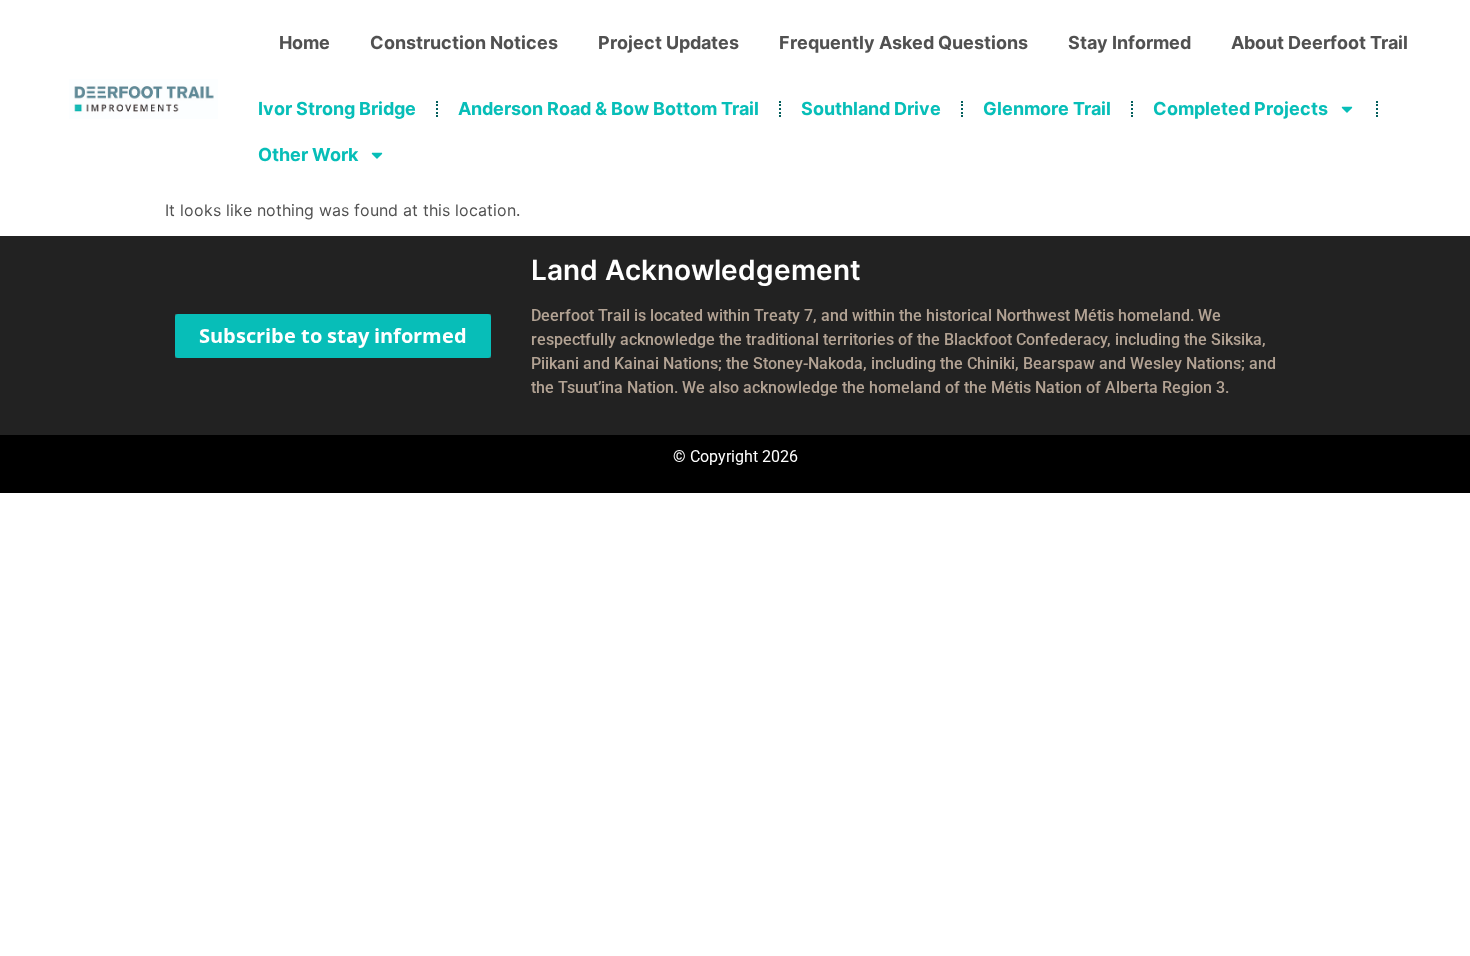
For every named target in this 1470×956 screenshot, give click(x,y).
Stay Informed (1129, 42)
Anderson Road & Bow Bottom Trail (608, 108)
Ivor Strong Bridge (337, 108)
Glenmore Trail (1047, 108)
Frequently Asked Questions (903, 42)
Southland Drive (871, 108)
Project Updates (668, 42)
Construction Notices (464, 42)
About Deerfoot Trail (1319, 42)
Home (304, 42)
